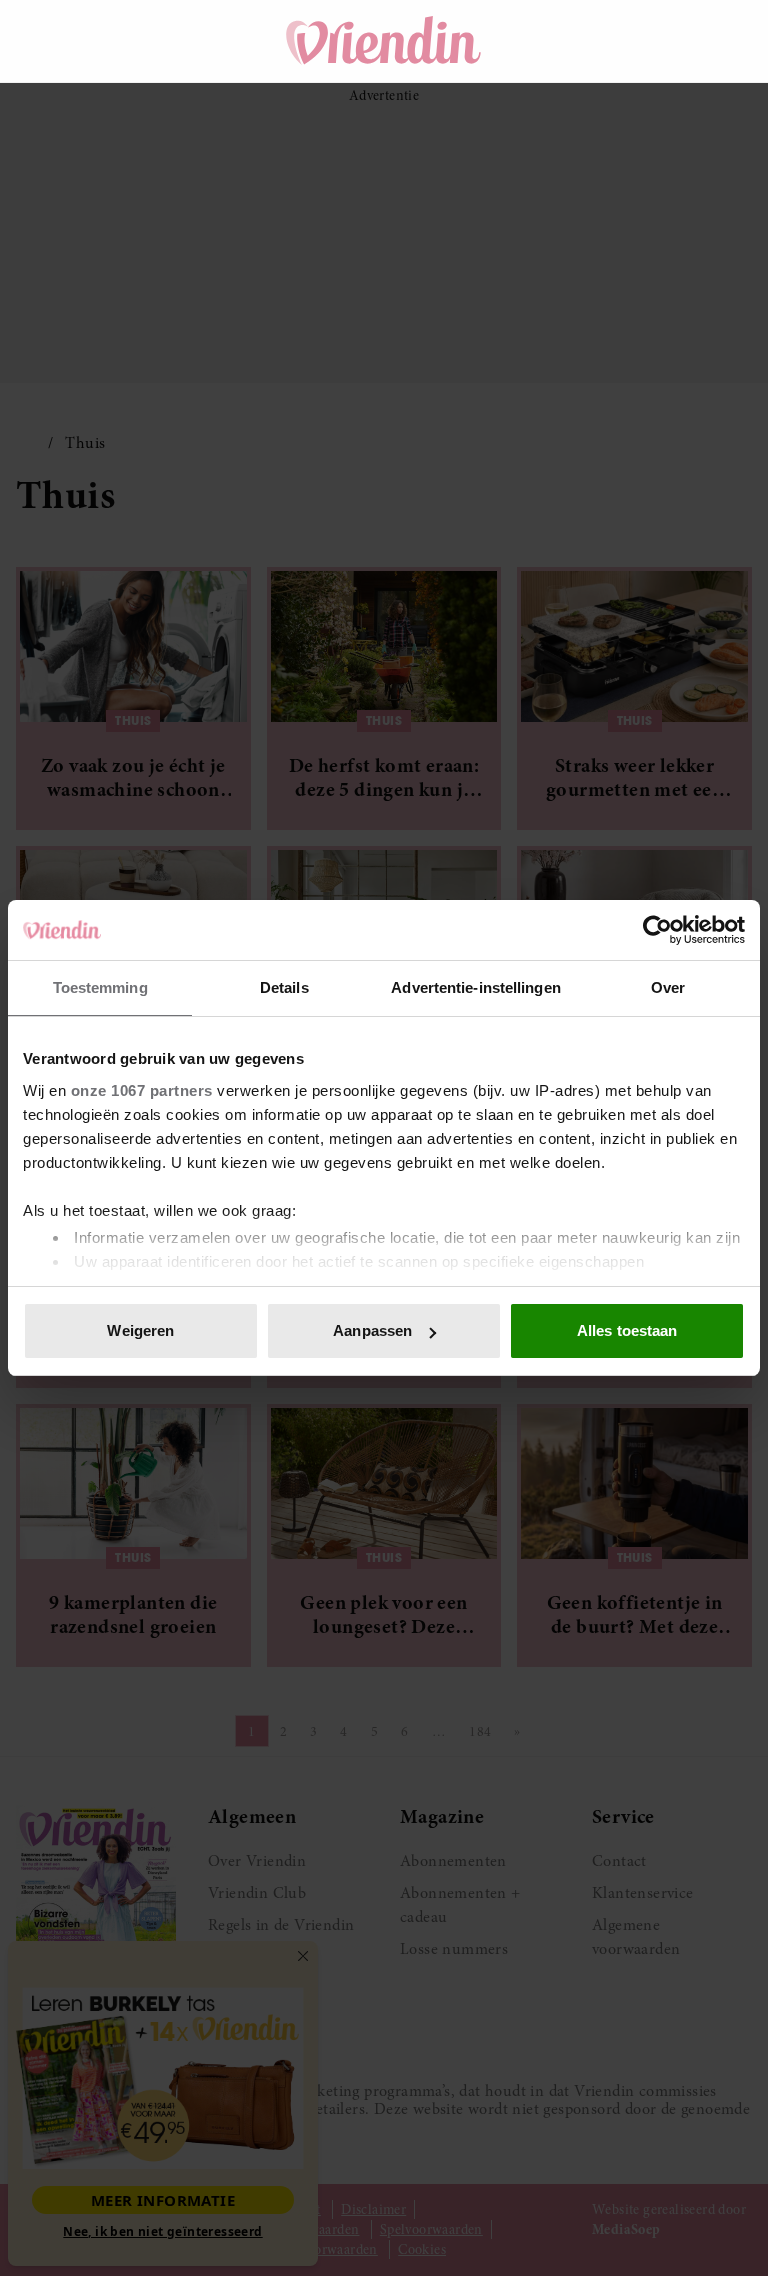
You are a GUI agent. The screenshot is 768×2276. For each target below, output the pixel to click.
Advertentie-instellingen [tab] (475, 987)
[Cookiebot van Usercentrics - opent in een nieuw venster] (657, 930)
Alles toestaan (627, 1330)
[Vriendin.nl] (384, 41)
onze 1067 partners (142, 1090)
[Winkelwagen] (672, 41)
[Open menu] (50, 41)
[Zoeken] (616, 41)
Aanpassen (372, 1330)
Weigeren (140, 1330)
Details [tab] (284, 987)
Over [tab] (668, 987)
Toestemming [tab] (100, 987)
